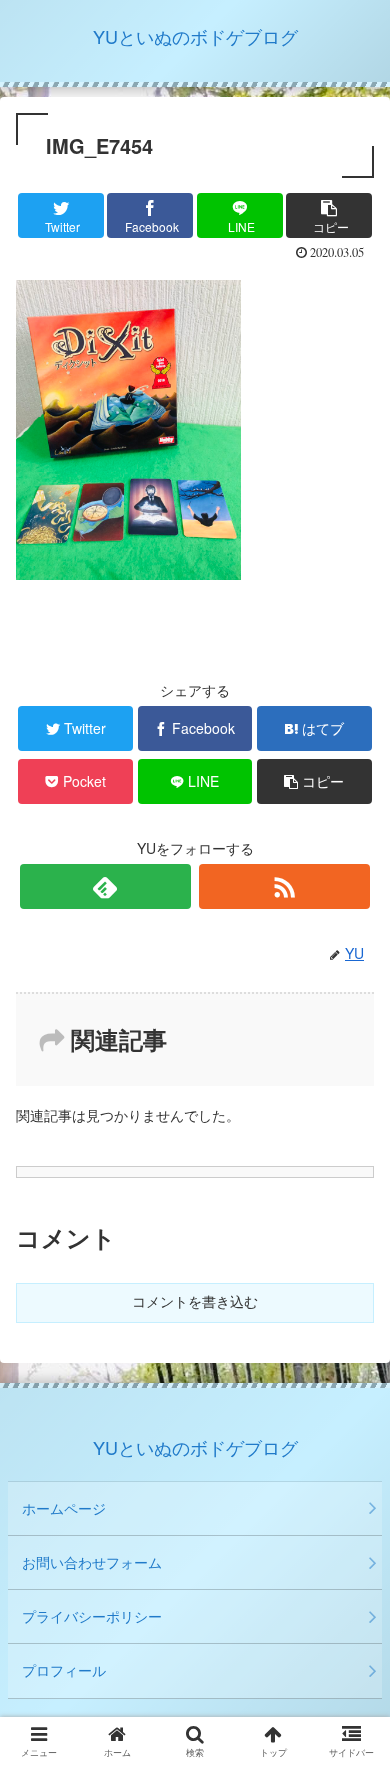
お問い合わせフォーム (92, 1562)
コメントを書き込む (195, 1302)
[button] (353, 1686)
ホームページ (64, 1508)
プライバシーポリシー (92, 1616)
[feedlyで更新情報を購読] (106, 886)
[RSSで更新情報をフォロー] (285, 886)
